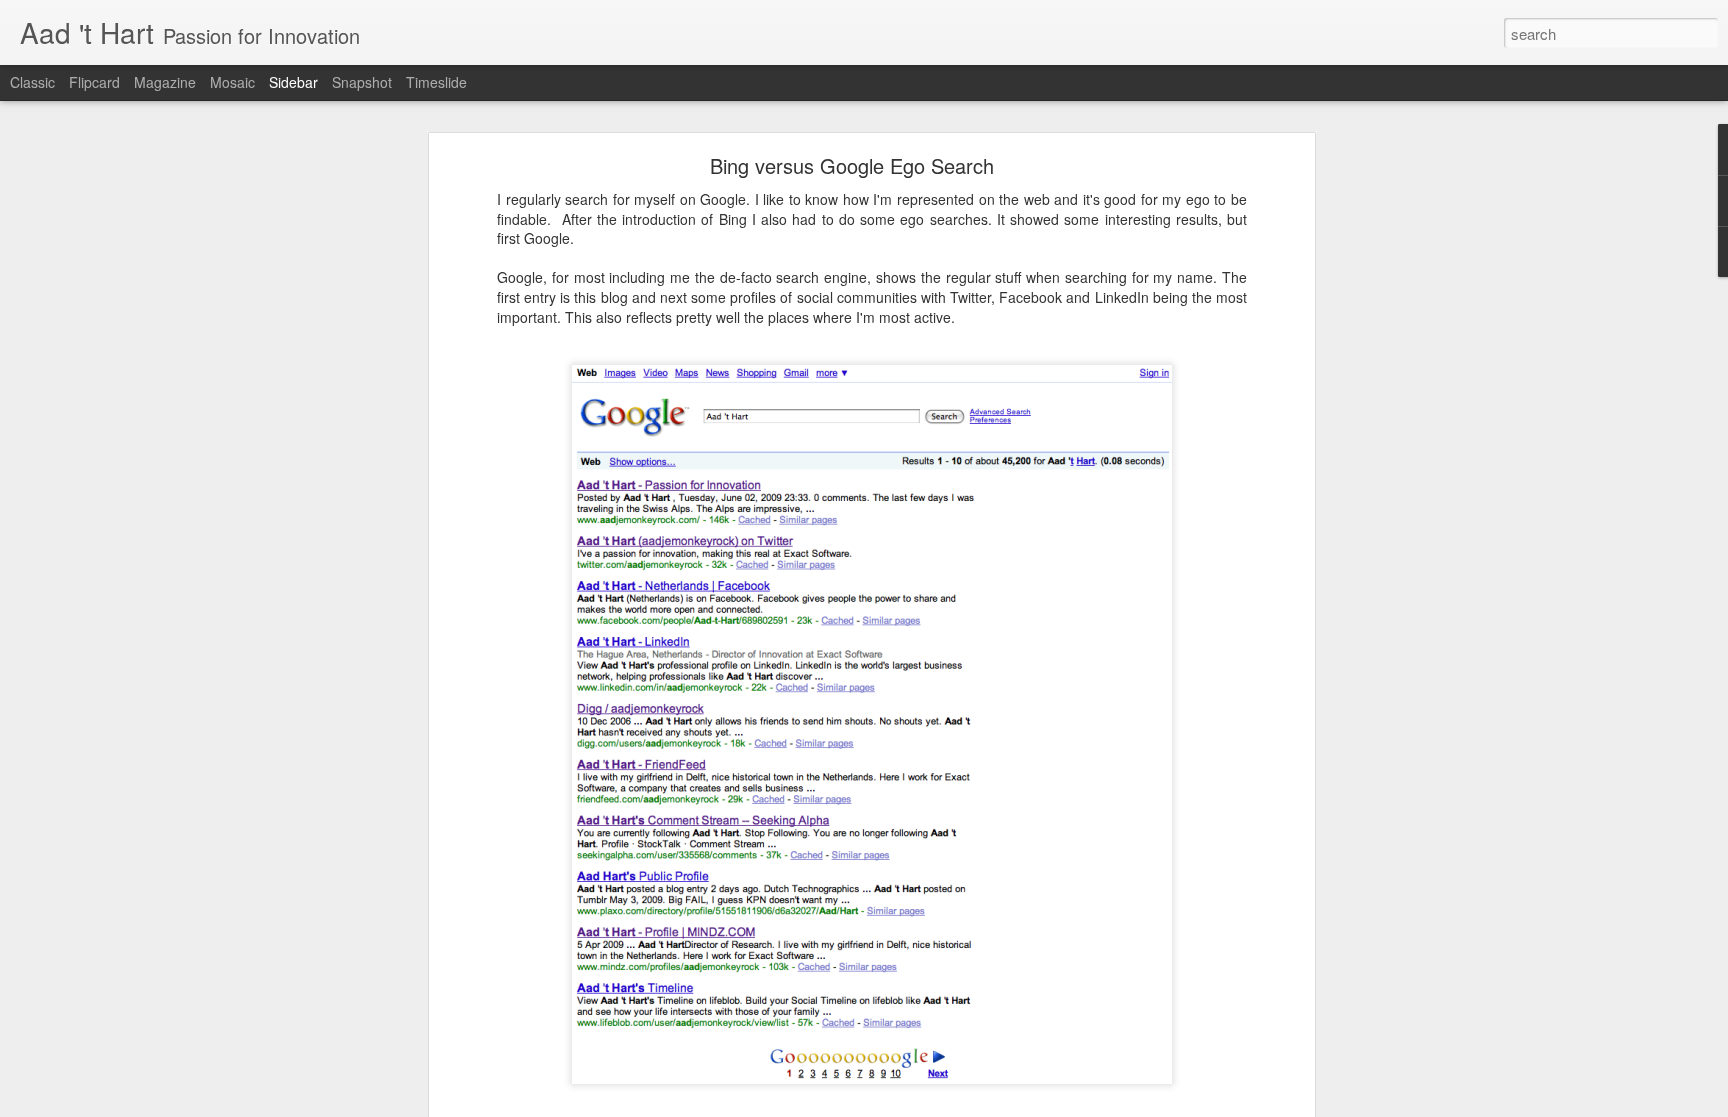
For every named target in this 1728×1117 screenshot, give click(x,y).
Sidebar (293, 82)
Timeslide (436, 82)
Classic (32, 82)
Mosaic (232, 82)
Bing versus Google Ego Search (852, 165)
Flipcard (94, 82)
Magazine (165, 82)
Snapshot (362, 82)
